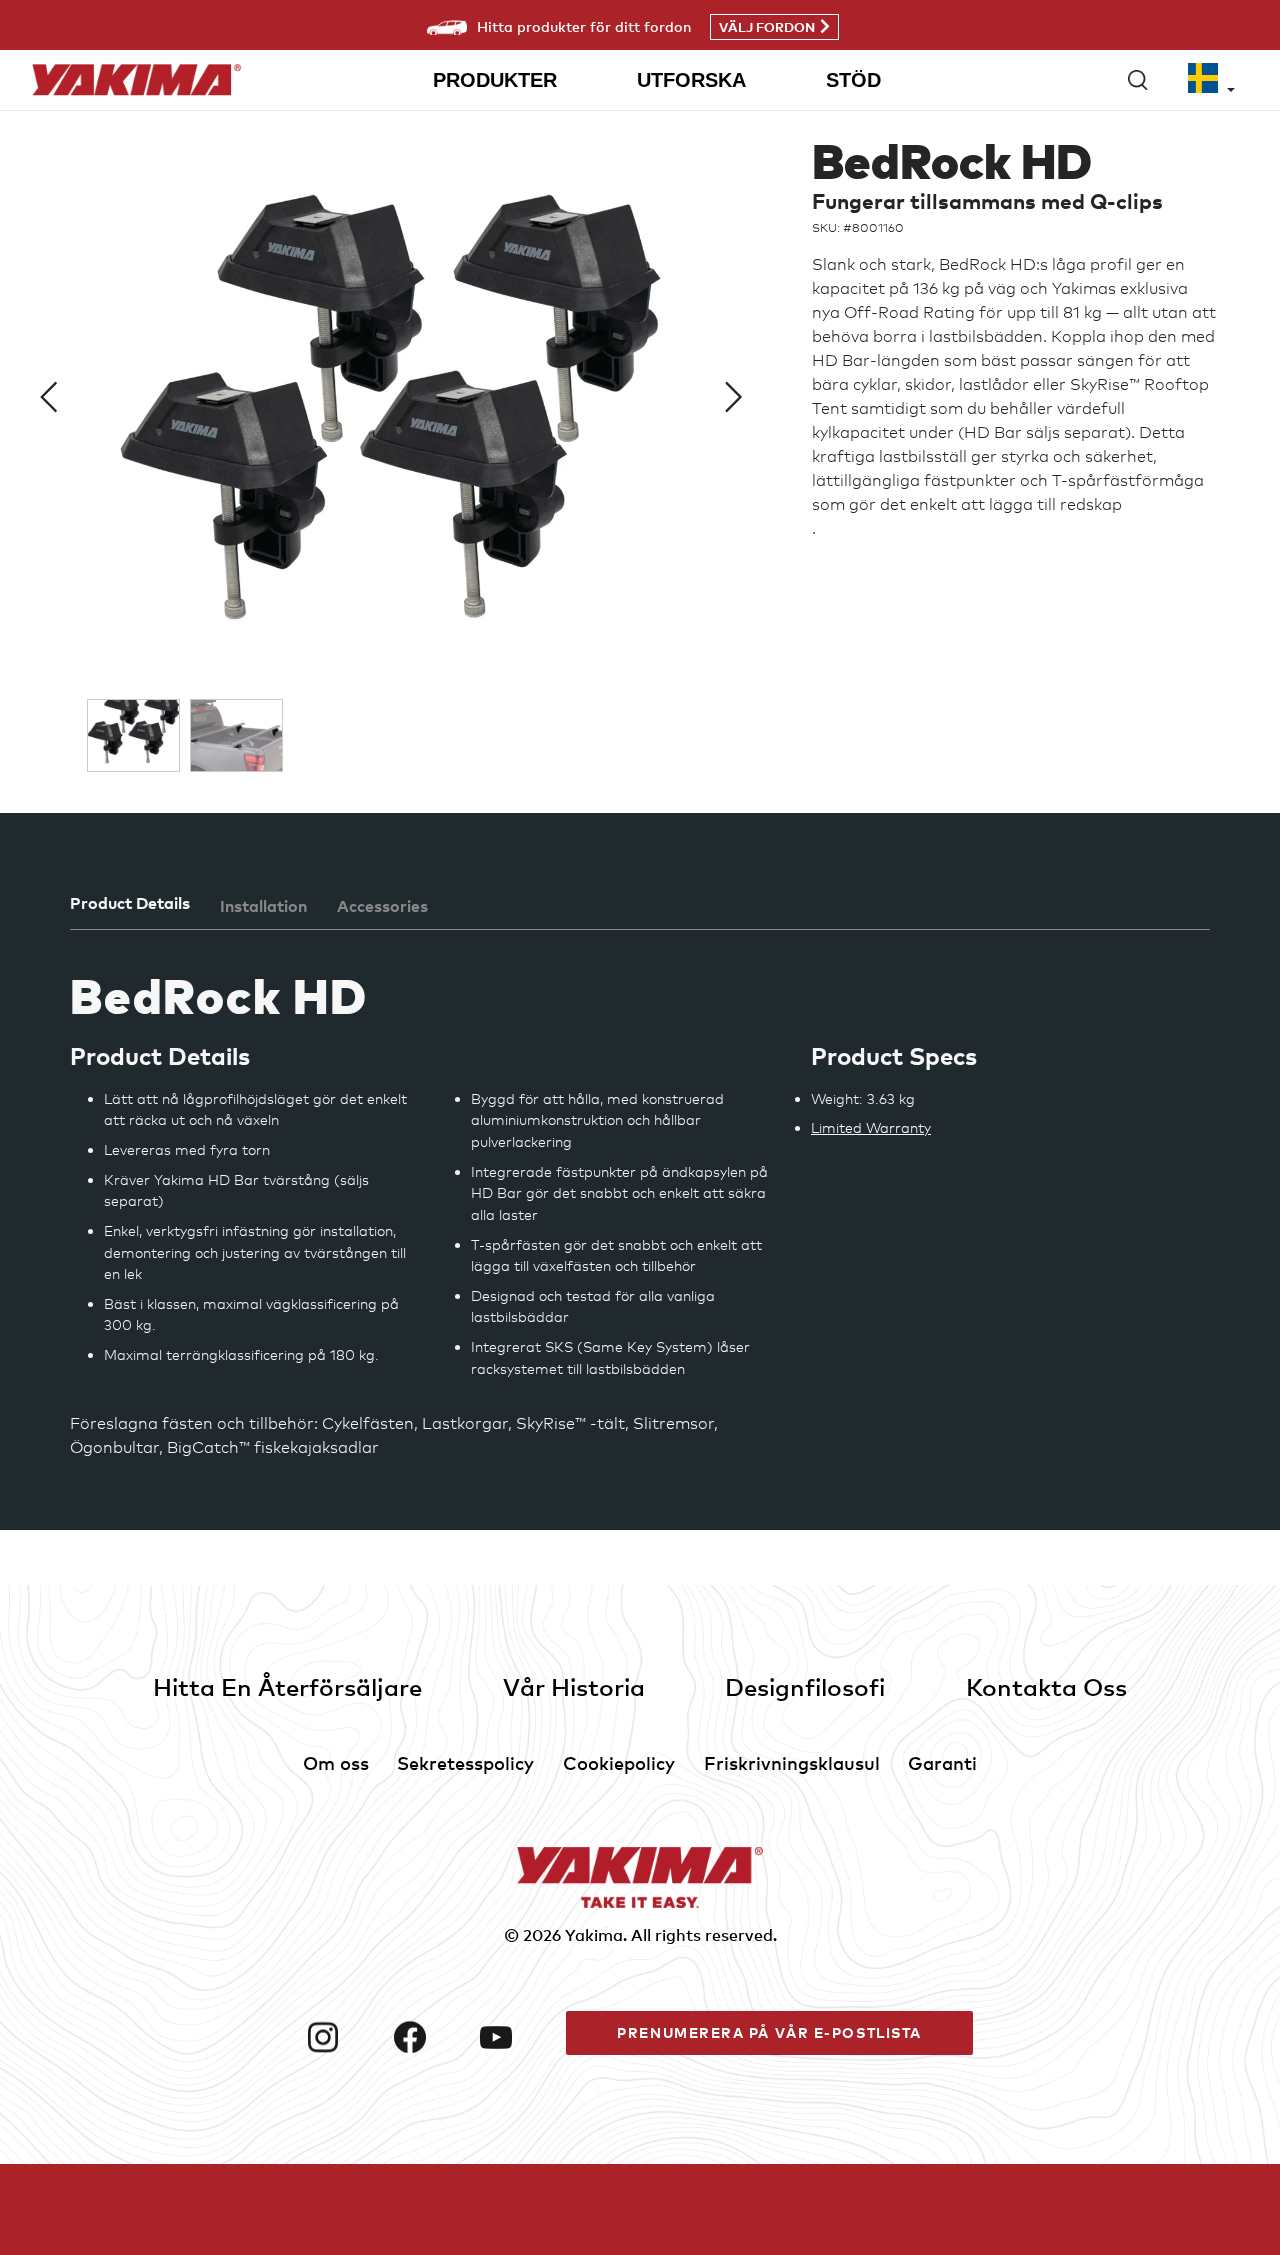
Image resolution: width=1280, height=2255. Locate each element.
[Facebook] (429, 2037)
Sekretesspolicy (465, 1762)
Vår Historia (574, 1686)
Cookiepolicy (619, 1762)
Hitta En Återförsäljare (287, 1686)
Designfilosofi (805, 1686)
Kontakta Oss (1046, 1686)
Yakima (594, 1935)
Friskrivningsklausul (792, 1762)
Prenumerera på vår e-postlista (769, 2032)
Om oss (336, 1762)
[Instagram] (342, 2037)
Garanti (942, 1762)
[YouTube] (515, 2037)
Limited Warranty (871, 1127)
